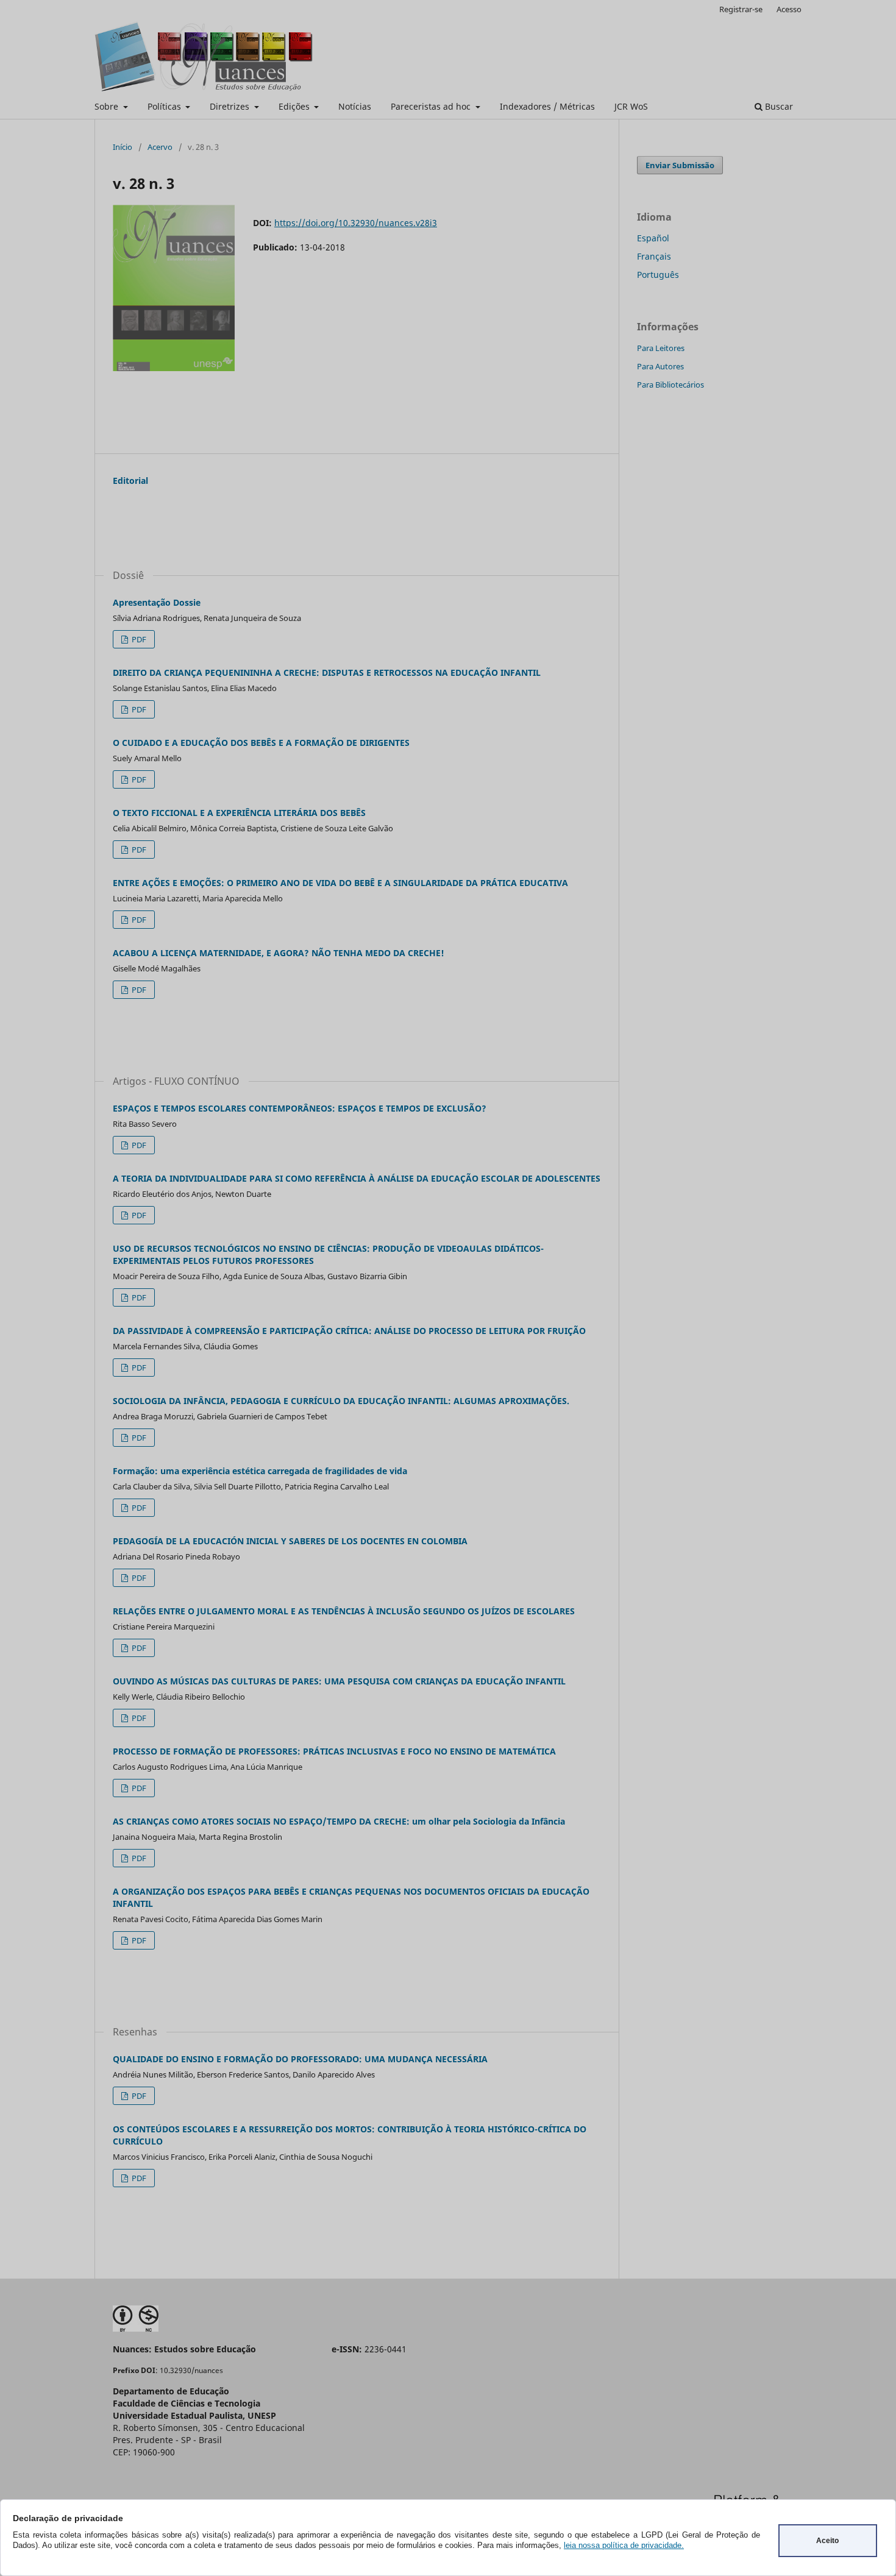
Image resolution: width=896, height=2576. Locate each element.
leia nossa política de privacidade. (624, 2545)
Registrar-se (741, 9)
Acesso (789, 9)
